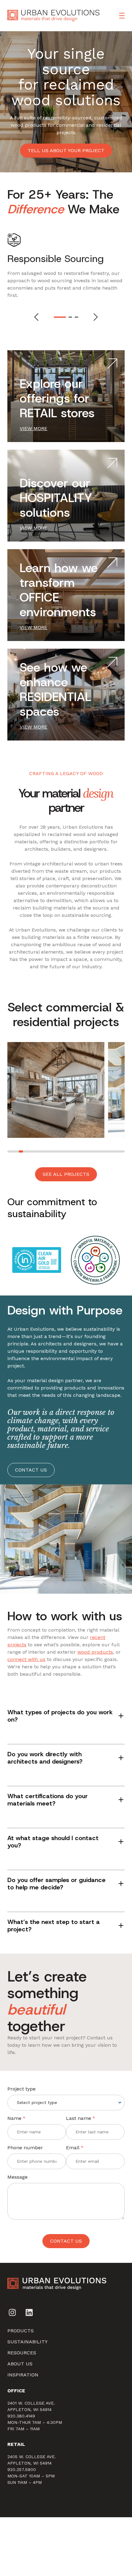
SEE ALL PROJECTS (66, 1174)
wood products (95, 1652)
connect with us (26, 1659)
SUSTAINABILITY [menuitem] (27, 2342)
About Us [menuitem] (20, 2364)
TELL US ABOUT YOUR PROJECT (66, 150)
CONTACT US (31, 1470)
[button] (56, 317)
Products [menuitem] (21, 2331)
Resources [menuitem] (22, 2353)
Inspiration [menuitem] (23, 2375)
